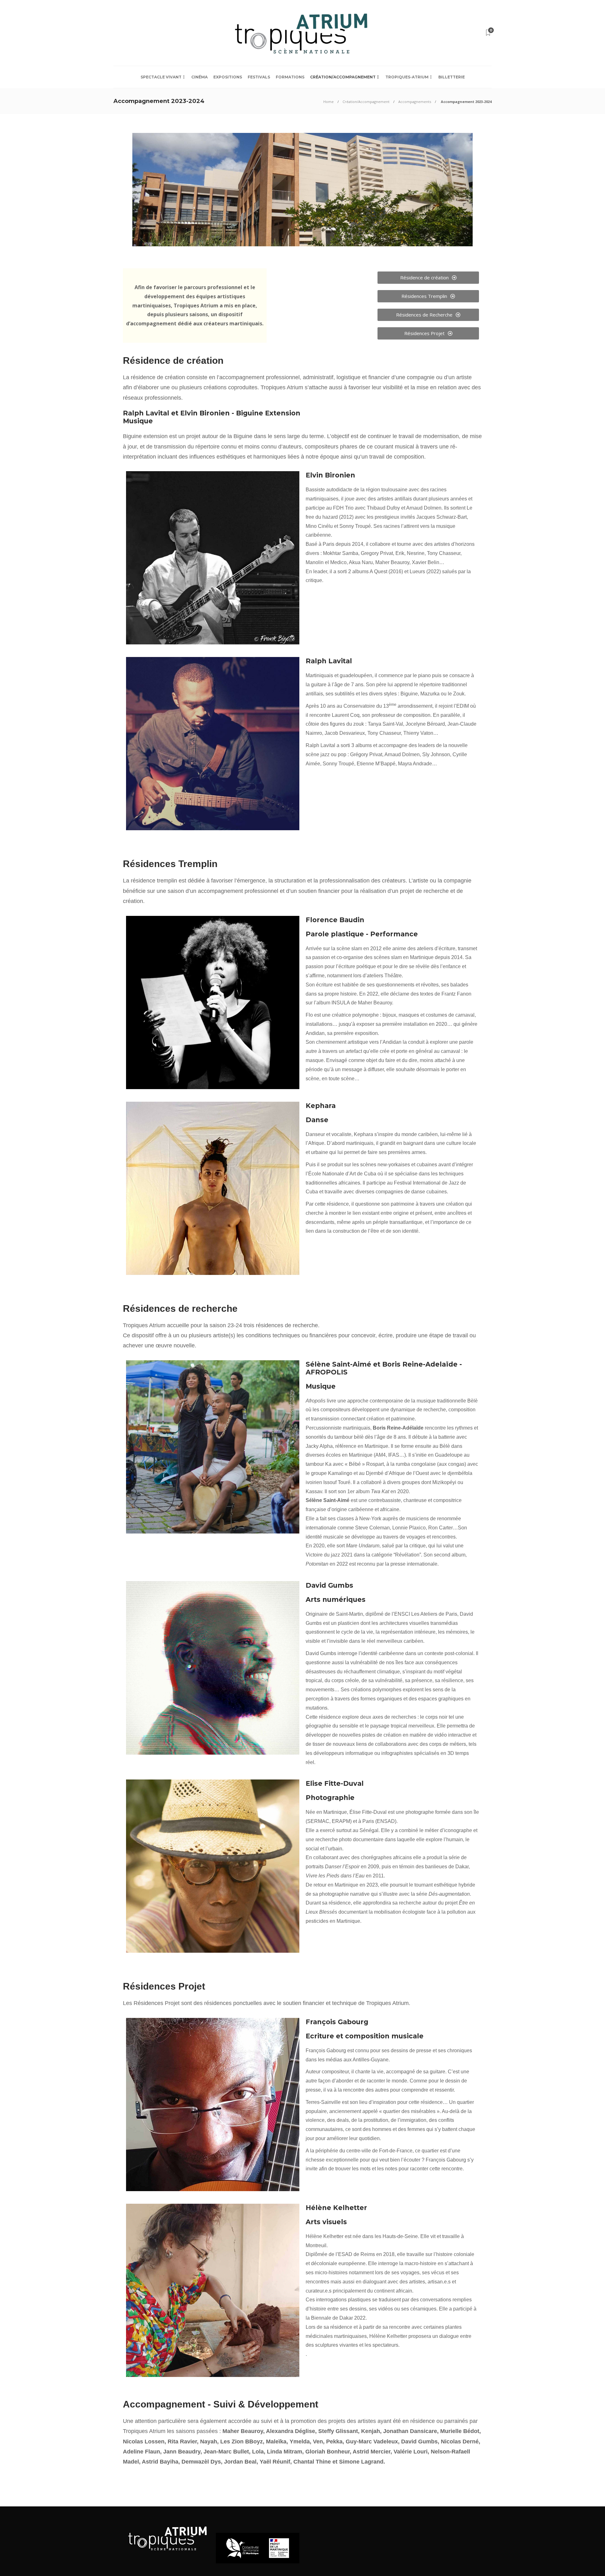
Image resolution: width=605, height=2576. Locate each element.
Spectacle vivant (161, 77)
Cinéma (199, 77)
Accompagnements (415, 102)
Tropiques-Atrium (407, 77)
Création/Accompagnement (343, 77)
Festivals (259, 77)
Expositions (228, 77)
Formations (290, 77)
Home (328, 102)
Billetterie (452, 77)
